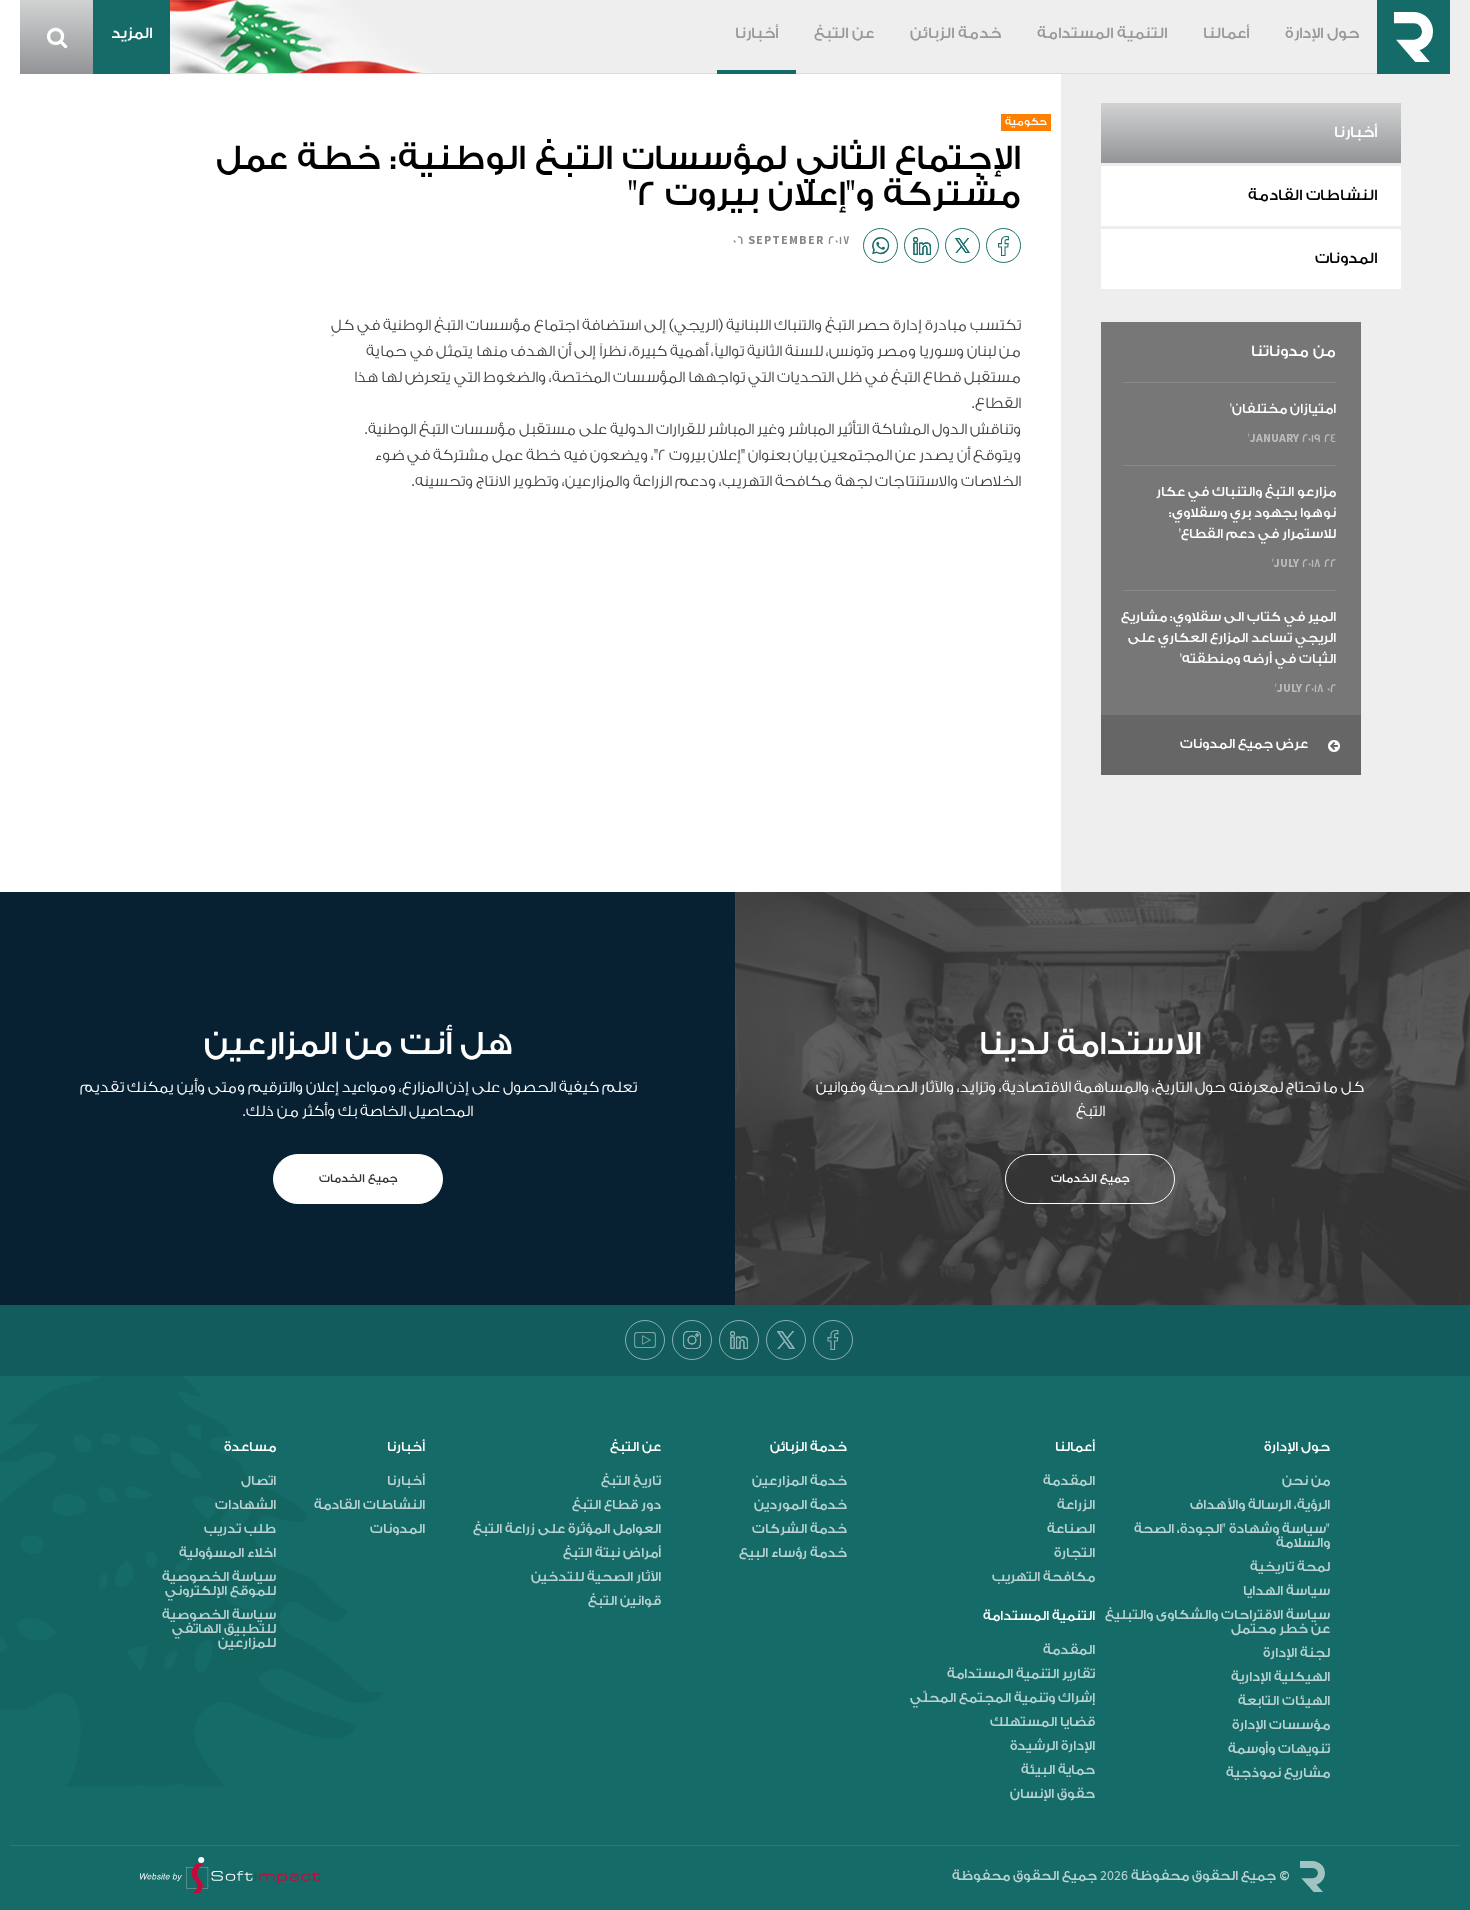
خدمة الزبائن (955, 34)
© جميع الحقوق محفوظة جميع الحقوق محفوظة (1121, 1875)
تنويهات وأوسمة (1279, 1749)
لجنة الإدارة (1296, 1653)
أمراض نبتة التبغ (612, 1553)
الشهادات (245, 1505)
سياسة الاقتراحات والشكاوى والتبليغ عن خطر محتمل (1217, 1622)
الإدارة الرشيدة (1052, 1746)
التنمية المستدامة (1102, 34)
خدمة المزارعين (799, 1481)
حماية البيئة (1058, 1770)
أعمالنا (1226, 34)
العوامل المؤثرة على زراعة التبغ (567, 1529)
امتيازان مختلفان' (1283, 408)
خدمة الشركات (799, 1529)
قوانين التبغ (624, 1601)
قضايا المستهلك (1042, 1722)
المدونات (1346, 259)
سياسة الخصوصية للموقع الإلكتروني (219, 1584)
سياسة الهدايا (1286, 1591)
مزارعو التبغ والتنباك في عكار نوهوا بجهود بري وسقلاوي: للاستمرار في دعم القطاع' (1246, 512)
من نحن (1306, 1481)
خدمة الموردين (800, 1505)
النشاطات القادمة (1312, 196)
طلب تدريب (240, 1529)
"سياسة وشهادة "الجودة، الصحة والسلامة (1232, 1536)
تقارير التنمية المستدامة (1021, 1674)
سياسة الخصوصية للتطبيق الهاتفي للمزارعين (219, 1629)
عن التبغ (844, 34)
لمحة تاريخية (1290, 1567)
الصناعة (1071, 1529)
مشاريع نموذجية (1278, 1773)
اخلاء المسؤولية (227, 1553)
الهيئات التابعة (1284, 1701)
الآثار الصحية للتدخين (596, 1577)
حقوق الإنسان (1052, 1794)
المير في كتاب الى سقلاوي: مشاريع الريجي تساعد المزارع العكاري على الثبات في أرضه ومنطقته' (1228, 637)
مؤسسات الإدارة (1281, 1725)
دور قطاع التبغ (616, 1505)
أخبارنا (756, 34)
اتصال (258, 1481)
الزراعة (1076, 1505)
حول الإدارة (1322, 34)
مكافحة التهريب (1043, 1577)
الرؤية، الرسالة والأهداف (1260, 1505)
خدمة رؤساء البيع (793, 1553)
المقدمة (1069, 1481)
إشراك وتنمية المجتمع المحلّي (1002, 1698)
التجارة (1074, 1553)
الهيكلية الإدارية (1280, 1677)
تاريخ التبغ (631, 1481)
